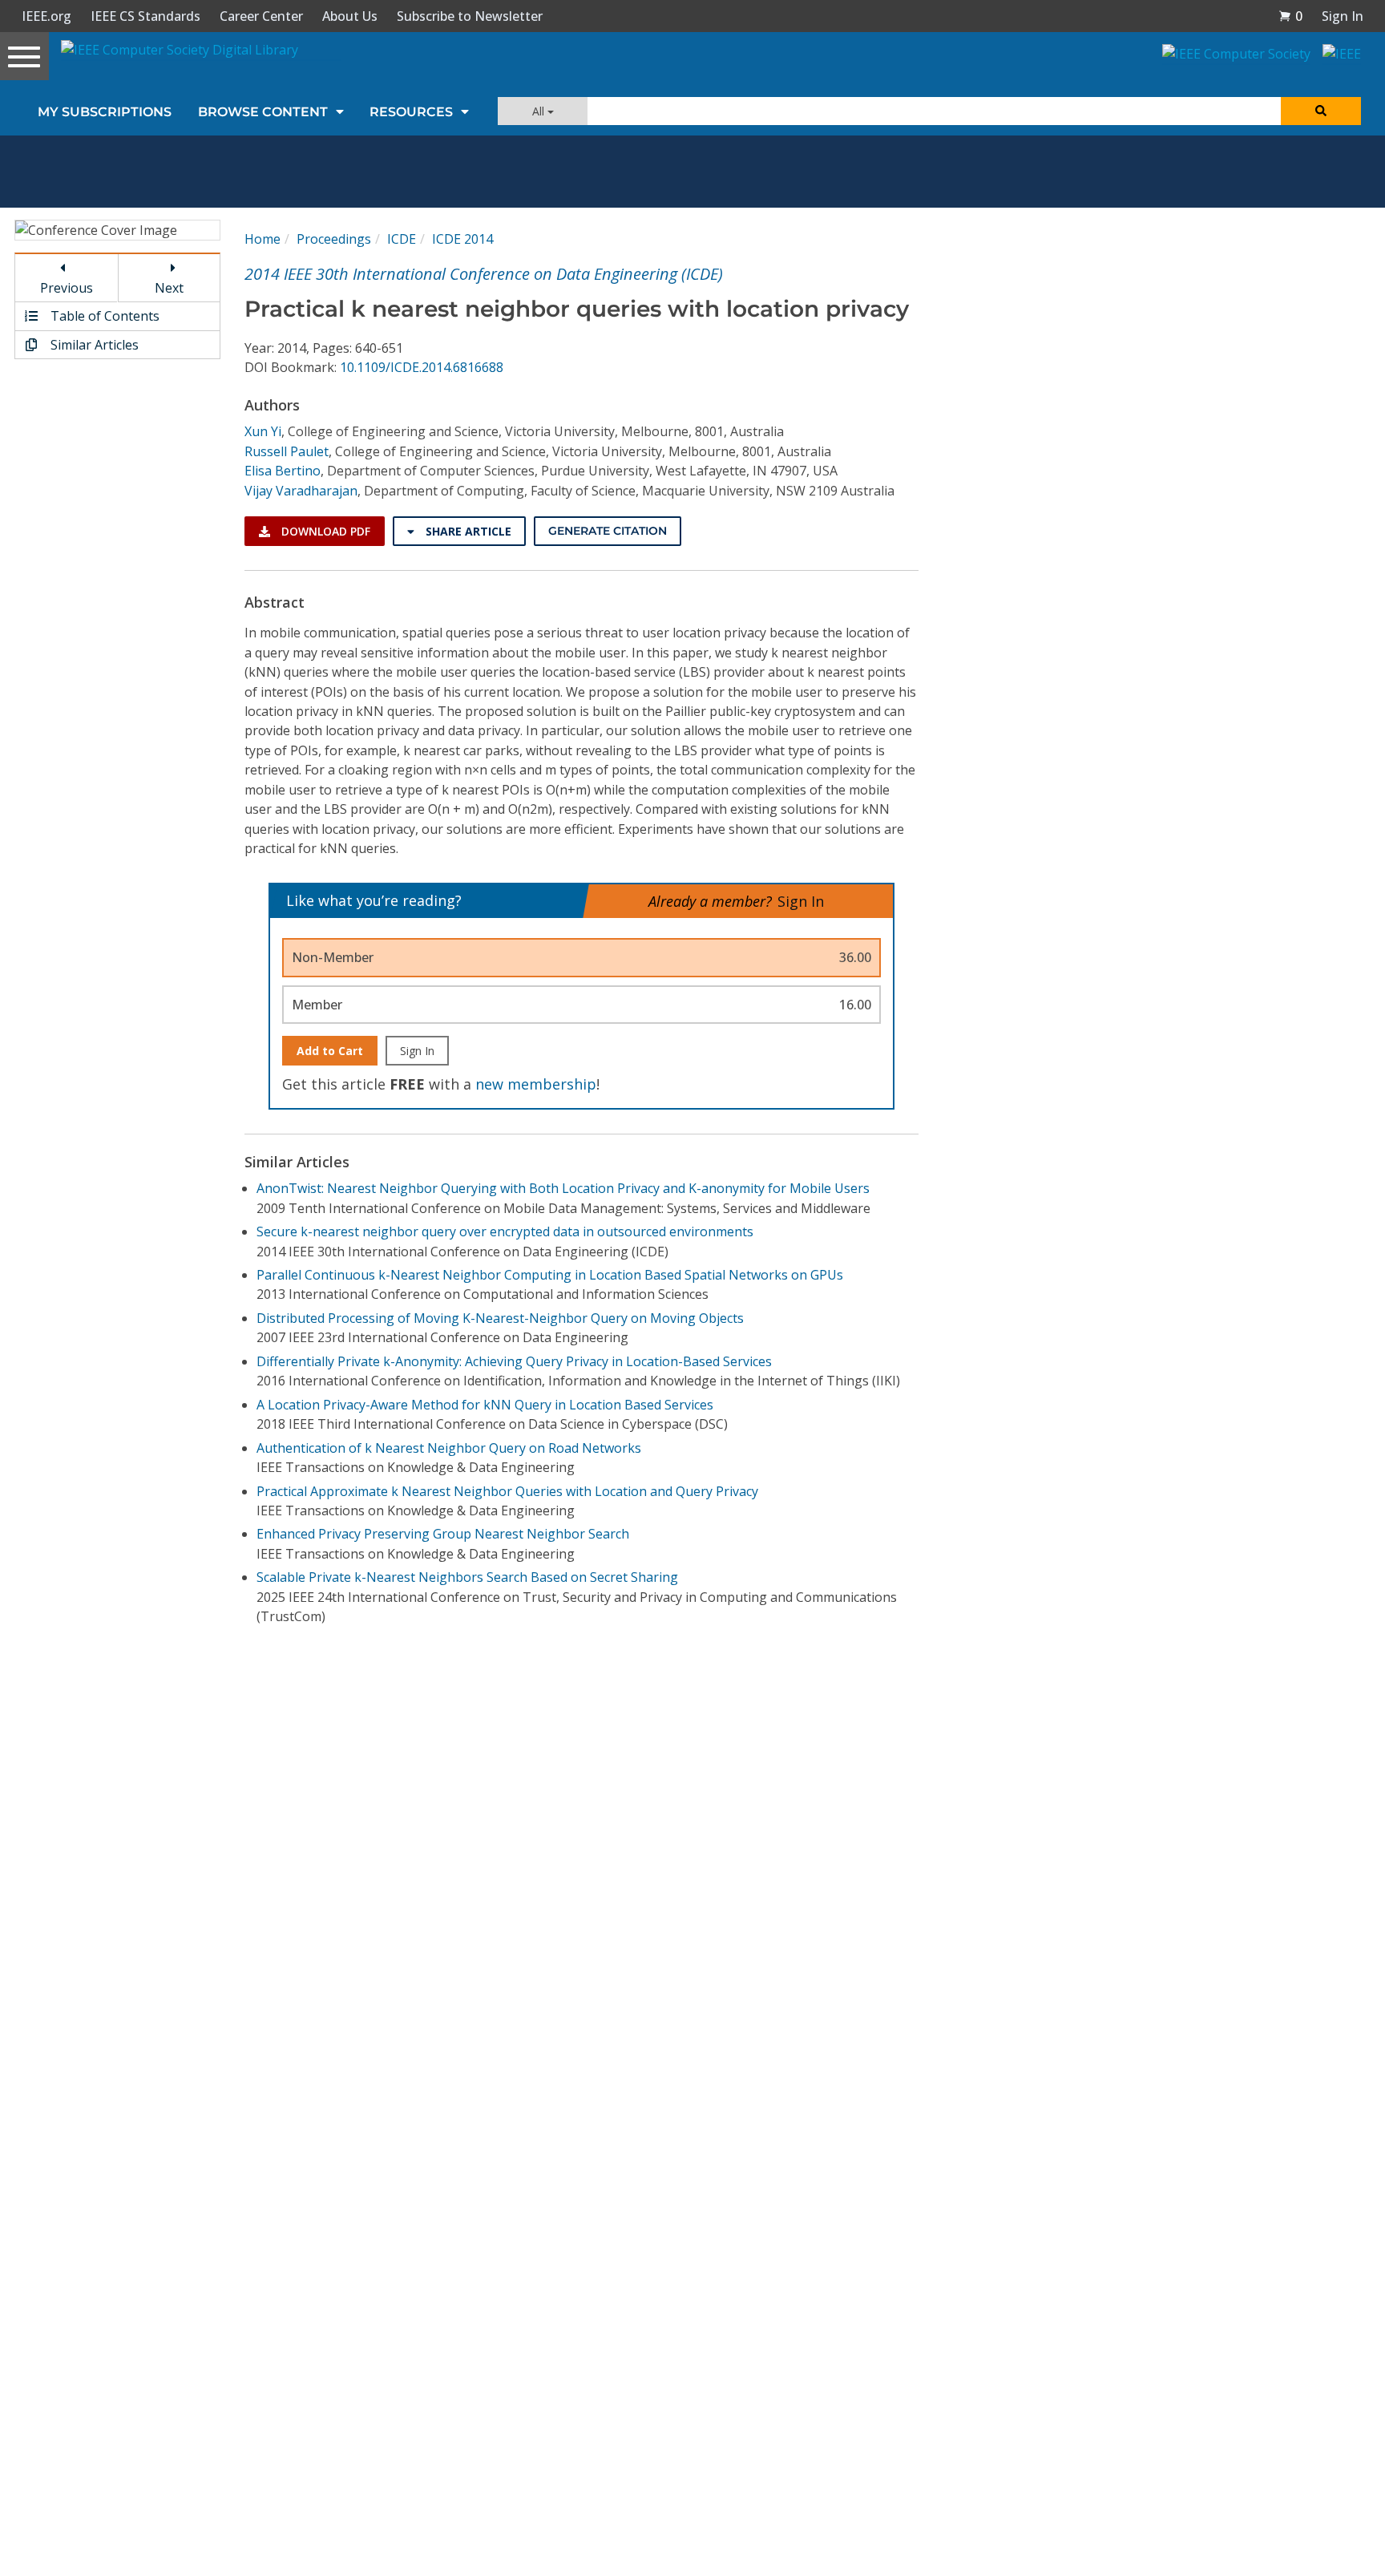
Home (262, 239)
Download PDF (324, 531)
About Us (350, 16)
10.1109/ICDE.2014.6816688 (422, 367)
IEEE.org (46, 16)
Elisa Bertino (283, 471)
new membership (536, 1084)
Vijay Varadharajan (301, 491)
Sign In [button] (1343, 16)
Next (169, 288)
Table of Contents (103, 316)
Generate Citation (608, 531)
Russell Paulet (287, 451)
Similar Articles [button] (93, 345)
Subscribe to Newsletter (470, 16)
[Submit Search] (1321, 111)
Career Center (261, 16)
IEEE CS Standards (145, 16)
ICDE (402, 239)
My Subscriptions (105, 112)
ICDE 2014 (462, 239)
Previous (67, 288)
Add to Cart (330, 1051)
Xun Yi (263, 431)
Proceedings (334, 239)
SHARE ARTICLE (467, 531)
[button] (1290, 16)
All (540, 111)
